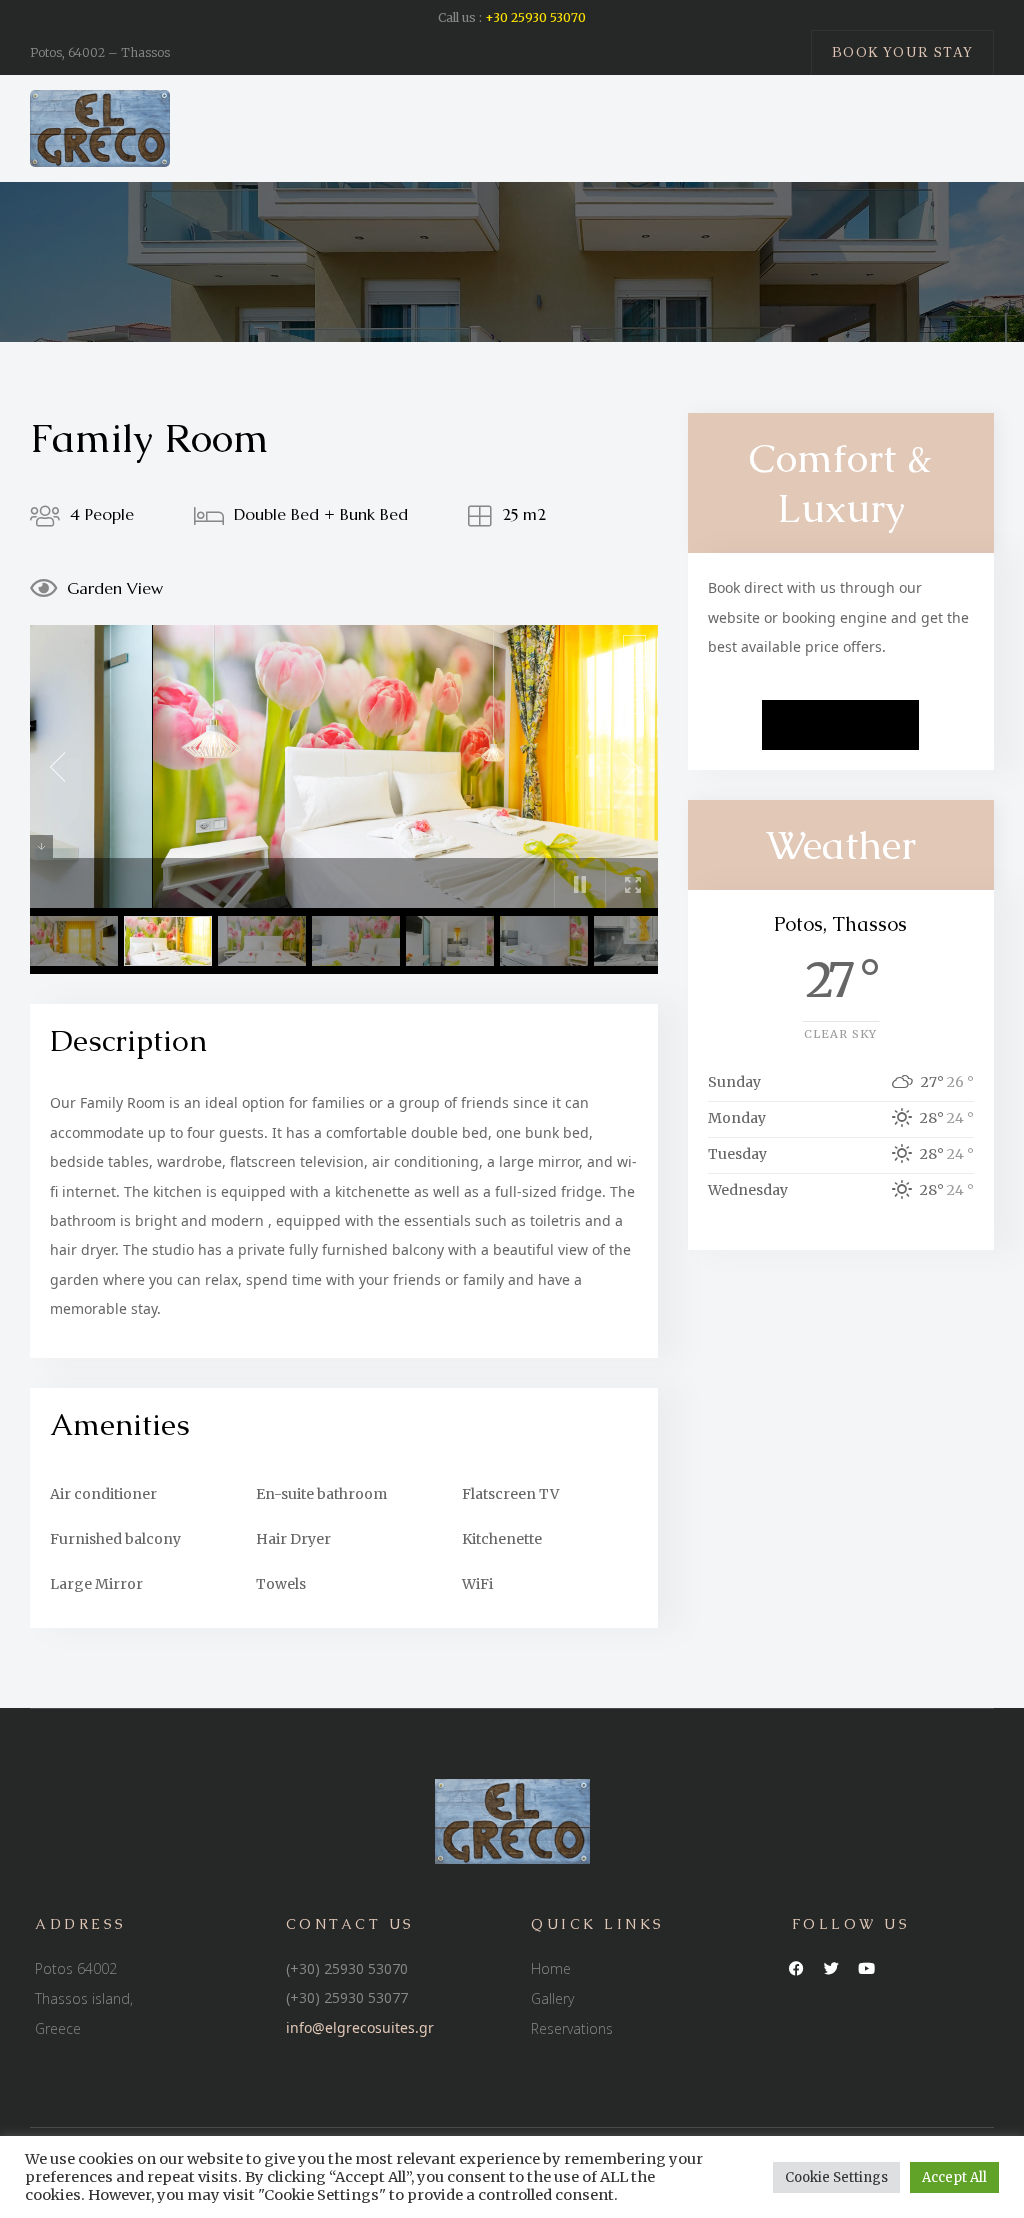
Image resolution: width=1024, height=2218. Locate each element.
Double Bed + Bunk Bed (321, 514)
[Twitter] (832, 1969)
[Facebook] (797, 1969)
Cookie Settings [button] (836, 2177)
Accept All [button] (954, 2177)
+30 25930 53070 (535, 17)
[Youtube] (867, 1969)
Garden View (115, 588)
